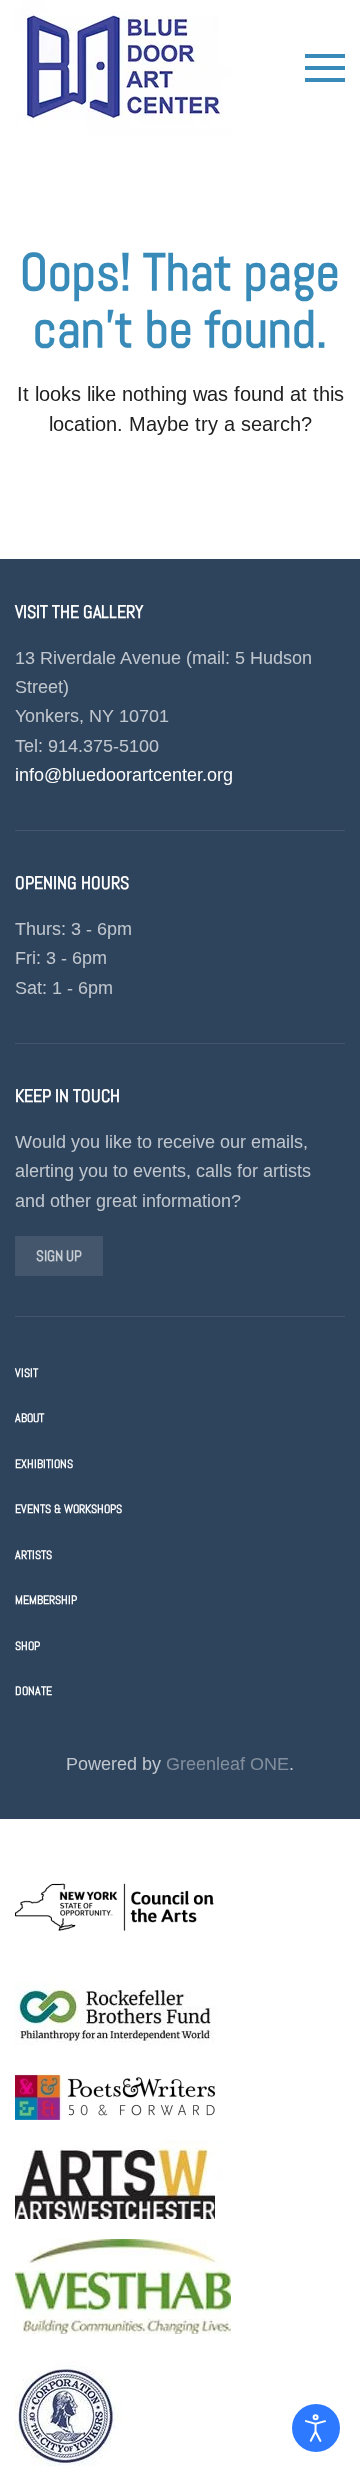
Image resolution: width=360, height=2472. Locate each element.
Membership (46, 1600)
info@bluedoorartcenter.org (124, 775)
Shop (27, 1646)
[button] (325, 68)
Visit (26, 1373)
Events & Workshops (68, 1509)
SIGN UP (59, 1255)
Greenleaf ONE (227, 1764)
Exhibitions (44, 1464)
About (29, 1418)
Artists (33, 1555)
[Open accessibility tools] (316, 2428)
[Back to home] (123, 67)
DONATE (33, 1691)
